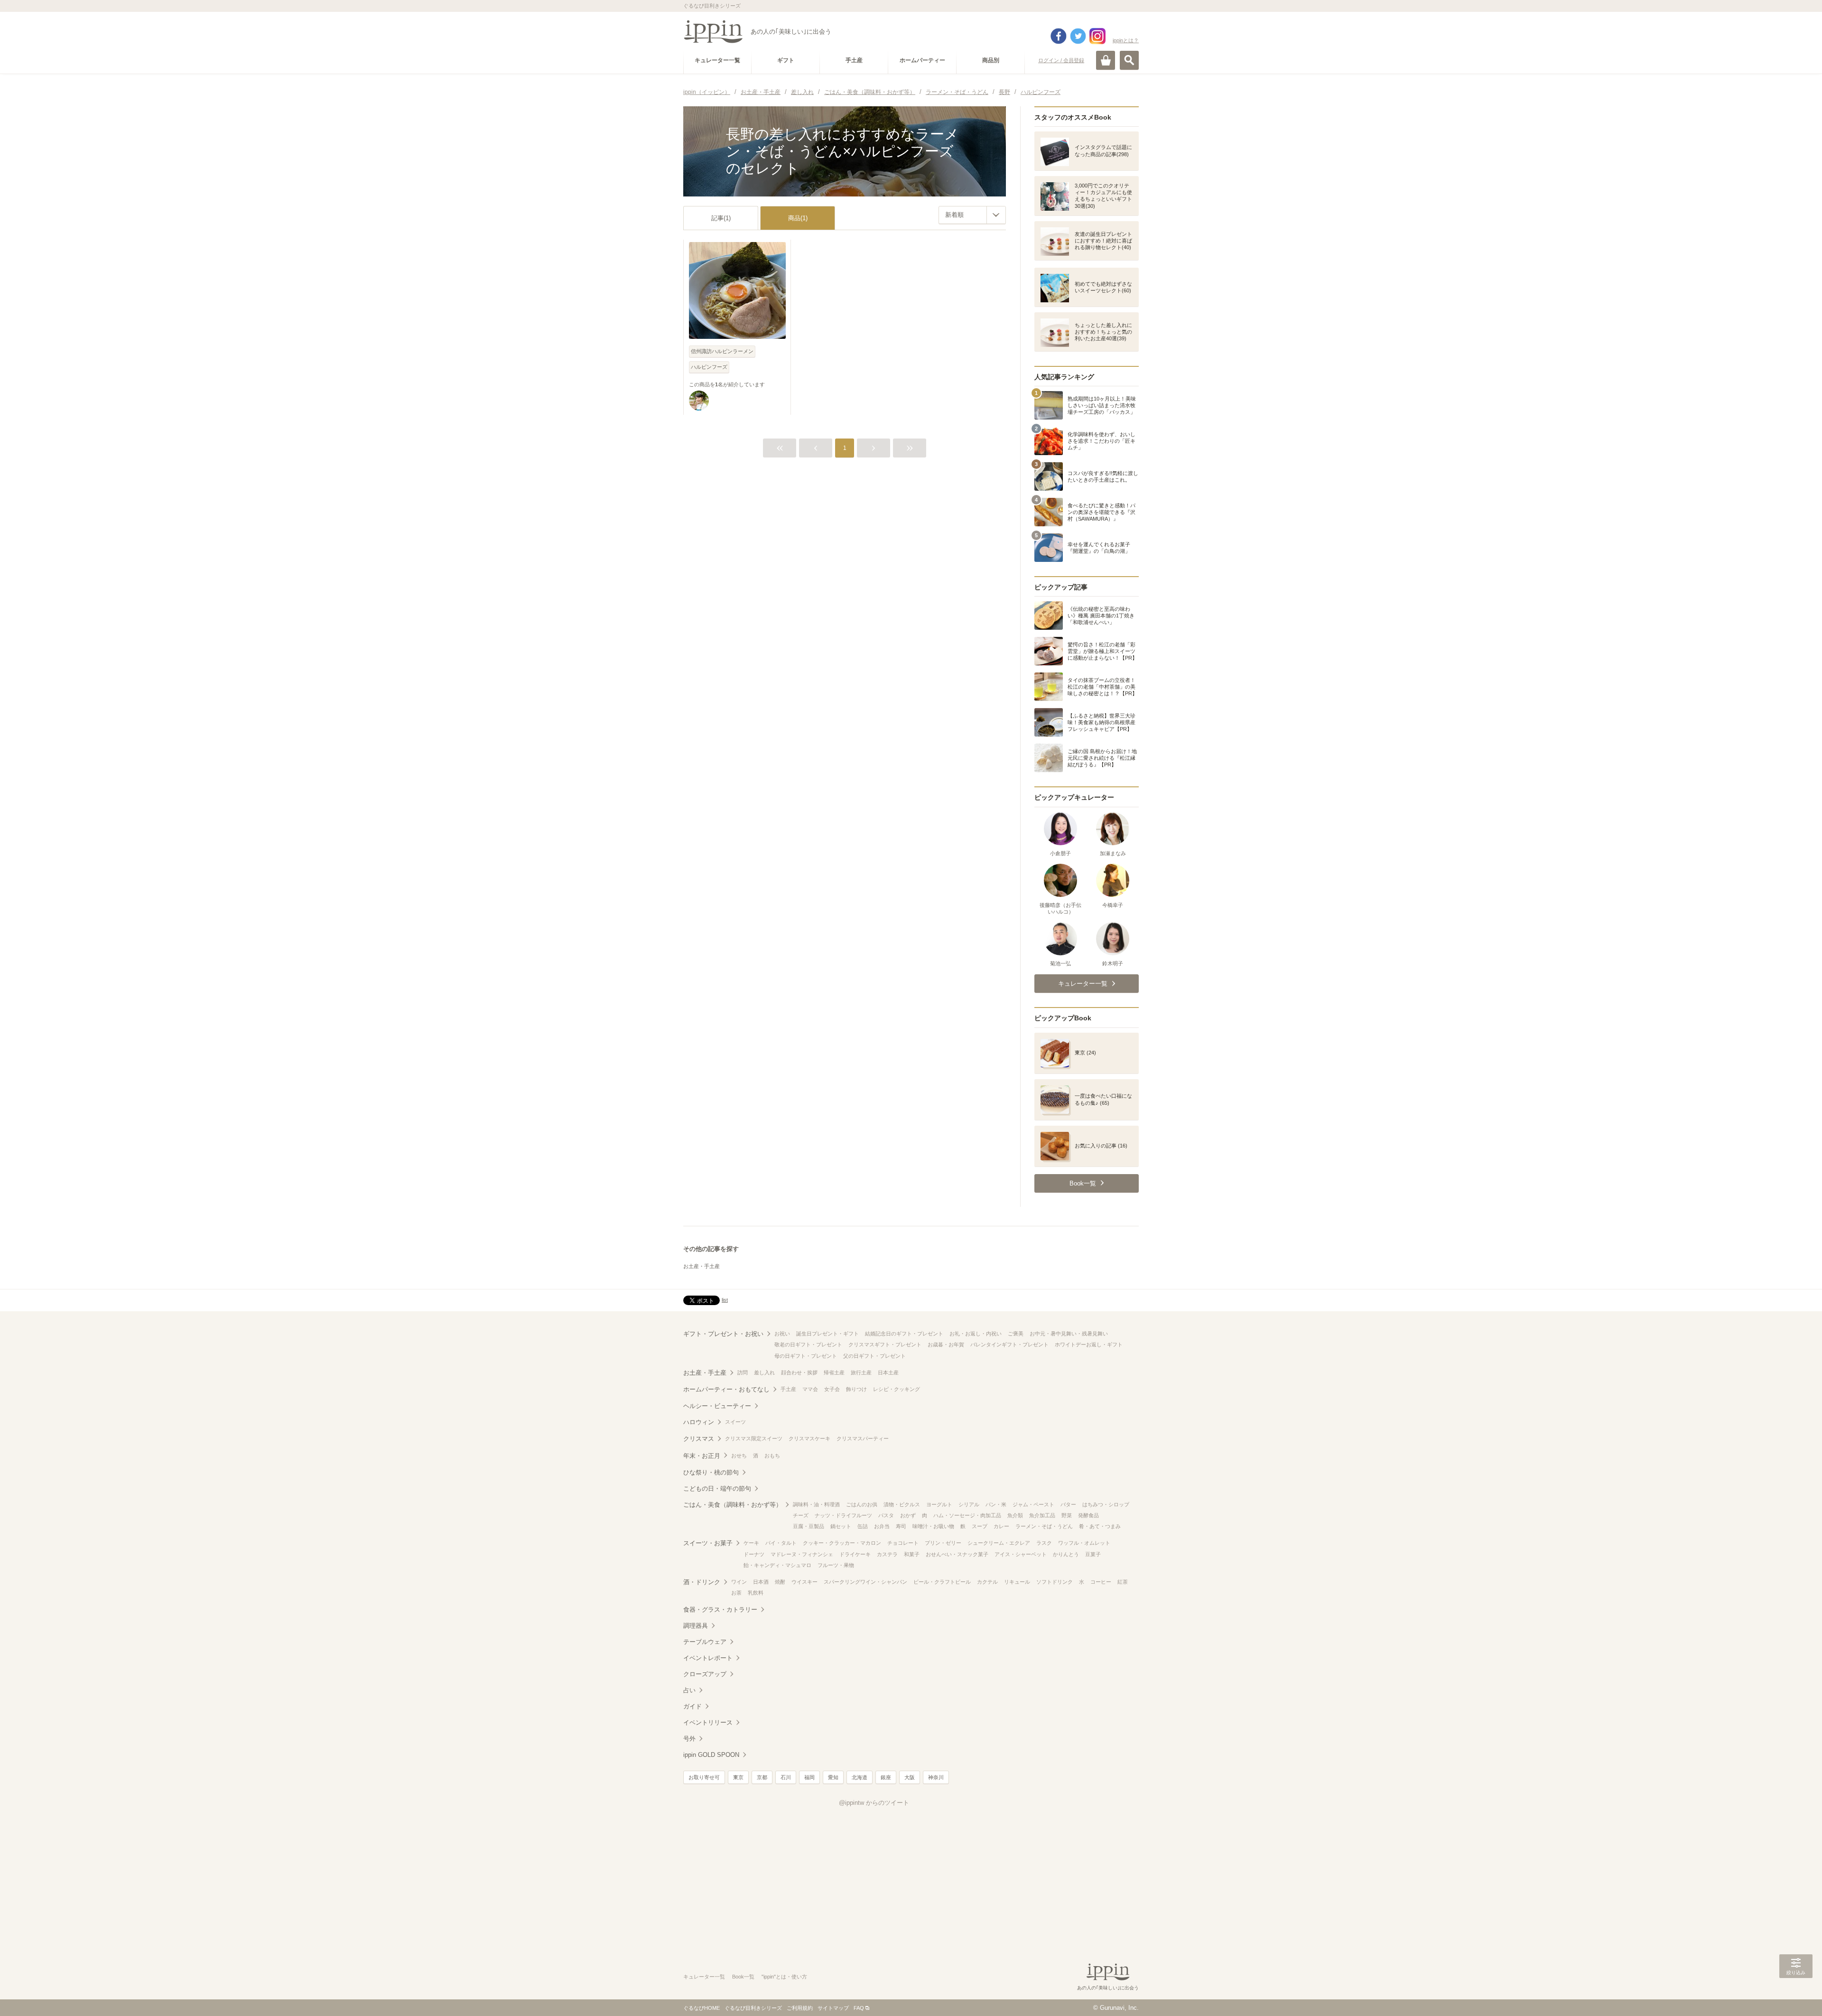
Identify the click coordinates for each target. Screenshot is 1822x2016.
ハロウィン (699, 1422)
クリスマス (699, 1439)
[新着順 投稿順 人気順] (972, 215)
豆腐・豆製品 (809, 1526)
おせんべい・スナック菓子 (957, 1554)
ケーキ (751, 1543)
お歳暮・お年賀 (946, 1344)
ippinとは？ (1126, 40)
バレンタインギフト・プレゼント (1009, 1344)
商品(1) (798, 218)
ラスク (1044, 1543)
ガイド (693, 1706)
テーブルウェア (705, 1642)
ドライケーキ (855, 1554)
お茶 (736, 1593)
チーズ (801, 1515)
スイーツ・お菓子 (708, 1543)
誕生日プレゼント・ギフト (827, 1334)
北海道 (860, 1777)
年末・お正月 (702, 1456)
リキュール (1017, 1582)
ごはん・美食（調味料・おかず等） (733, 1505)
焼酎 (780, 1582)
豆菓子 (1093, 1554)
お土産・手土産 (702, 1266)
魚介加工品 (1042, 1515)
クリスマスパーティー (863, 1438)
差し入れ (764, 1372)
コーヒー (1101, 1582)
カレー (1001, 1526)
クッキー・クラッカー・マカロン (842, 1543)
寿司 (901, 1526)
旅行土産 (861, 1372)
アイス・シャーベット (1021, 1554)
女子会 (832, 1389)
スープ (980, 1526)
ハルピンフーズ (709, 367)
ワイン (739, 1582)
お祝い (782, 1334)
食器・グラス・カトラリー (720, 1610)
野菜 (1067, 1515)
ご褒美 (1016, 1334)
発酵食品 (1088, 1515)
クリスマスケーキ (809, 1438)
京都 (762, 1777)
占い (689, 1690)
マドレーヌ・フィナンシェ (802, 1554)
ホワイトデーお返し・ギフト (1089, 1344)
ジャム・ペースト (1033, 1504)
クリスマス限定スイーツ (754, 1438)
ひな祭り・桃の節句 (711, 1472)
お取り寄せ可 (704, 1777)
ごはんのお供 (862, 1504)
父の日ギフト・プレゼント (874, 1356)
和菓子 (912, 1554)
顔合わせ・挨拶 (799, 1372)
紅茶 (1123, 1582)
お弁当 (882, 1526)
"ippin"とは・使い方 (784, 1977)
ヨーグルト (939, 1504)
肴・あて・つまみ (1100, 1526)
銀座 (886, 1777)
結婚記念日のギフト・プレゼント (904, 1334)
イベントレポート (708, 1658)
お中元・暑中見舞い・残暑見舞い (1069, 1334)
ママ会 (810, 1389)
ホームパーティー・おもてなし (726, 1389)
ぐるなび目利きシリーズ (753, 2008)
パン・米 (996, 1504)
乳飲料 (756, 1593)
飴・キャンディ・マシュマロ (777, 1565)
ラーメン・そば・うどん (1044, 1526)
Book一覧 (743, 1977)
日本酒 (761, 1582)
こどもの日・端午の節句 (717, 1489)
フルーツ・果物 (836, 1565)
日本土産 (888, 1372)
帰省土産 (834, 1372)
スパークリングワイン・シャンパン (865, 1582)
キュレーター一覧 (704, 1977)
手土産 (788, 1389)
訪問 (743, 1372)
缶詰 (863, 1526)
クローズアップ (705, 1674)
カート (1106, 60)
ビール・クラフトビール (942, 1582)
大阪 (910, 1777)
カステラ (887, 1554)
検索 (1129, 60)
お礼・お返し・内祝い (976, 1334)
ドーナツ (754, 1554)
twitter (1078, 36)
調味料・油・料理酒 (816, 1504)
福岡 (809, 1777)
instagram (1097, 36)
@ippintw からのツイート (874, 1803)
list (725, 1300)
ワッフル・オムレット (1084, 1543)
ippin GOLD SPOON (711, 1755)
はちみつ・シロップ (1106, 1504)
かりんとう (1066, 1554)
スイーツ (735, 1422)
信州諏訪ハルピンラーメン (722, 351)
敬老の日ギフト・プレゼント (808, 1344)
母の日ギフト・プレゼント (806, 1356)
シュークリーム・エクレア (999, 1543)
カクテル (987, 1582)
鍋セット (841, 1526)
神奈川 (936, 1777)
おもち (772, 1456)
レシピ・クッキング (897, 1389)
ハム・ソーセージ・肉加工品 (967, 1515)
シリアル (969, 1504)
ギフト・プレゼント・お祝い (723, 1334)
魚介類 (1015, 1515)
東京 (738, 1777)
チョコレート (903, 1543)
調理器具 (696, 1626)
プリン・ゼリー (943, 1543)
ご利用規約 (800, 2008)
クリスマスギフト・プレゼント (885, 1344)
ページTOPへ (1796, 1995)
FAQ (859, 2008)
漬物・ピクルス (902, 1504)
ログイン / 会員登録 (1061, 60)
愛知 (833, 1777)
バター (1068, 1504)
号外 (689, 1739)
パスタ (886, 1515)
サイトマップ (833, 2008)
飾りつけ (856, 1389)
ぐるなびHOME (702, 2008)
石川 (786, 1777)
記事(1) (721, 218)
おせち (739, 1456)
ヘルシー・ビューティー (717, 1406)
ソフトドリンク (1055, 1582)
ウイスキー (804, 1582)
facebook (1059, 36)
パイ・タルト (781, 1543)
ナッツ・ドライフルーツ (843, 1515)
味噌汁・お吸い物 (933, 1526)
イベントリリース (708, 1722)
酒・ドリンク (702, 1582)
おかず (908, 1515)
